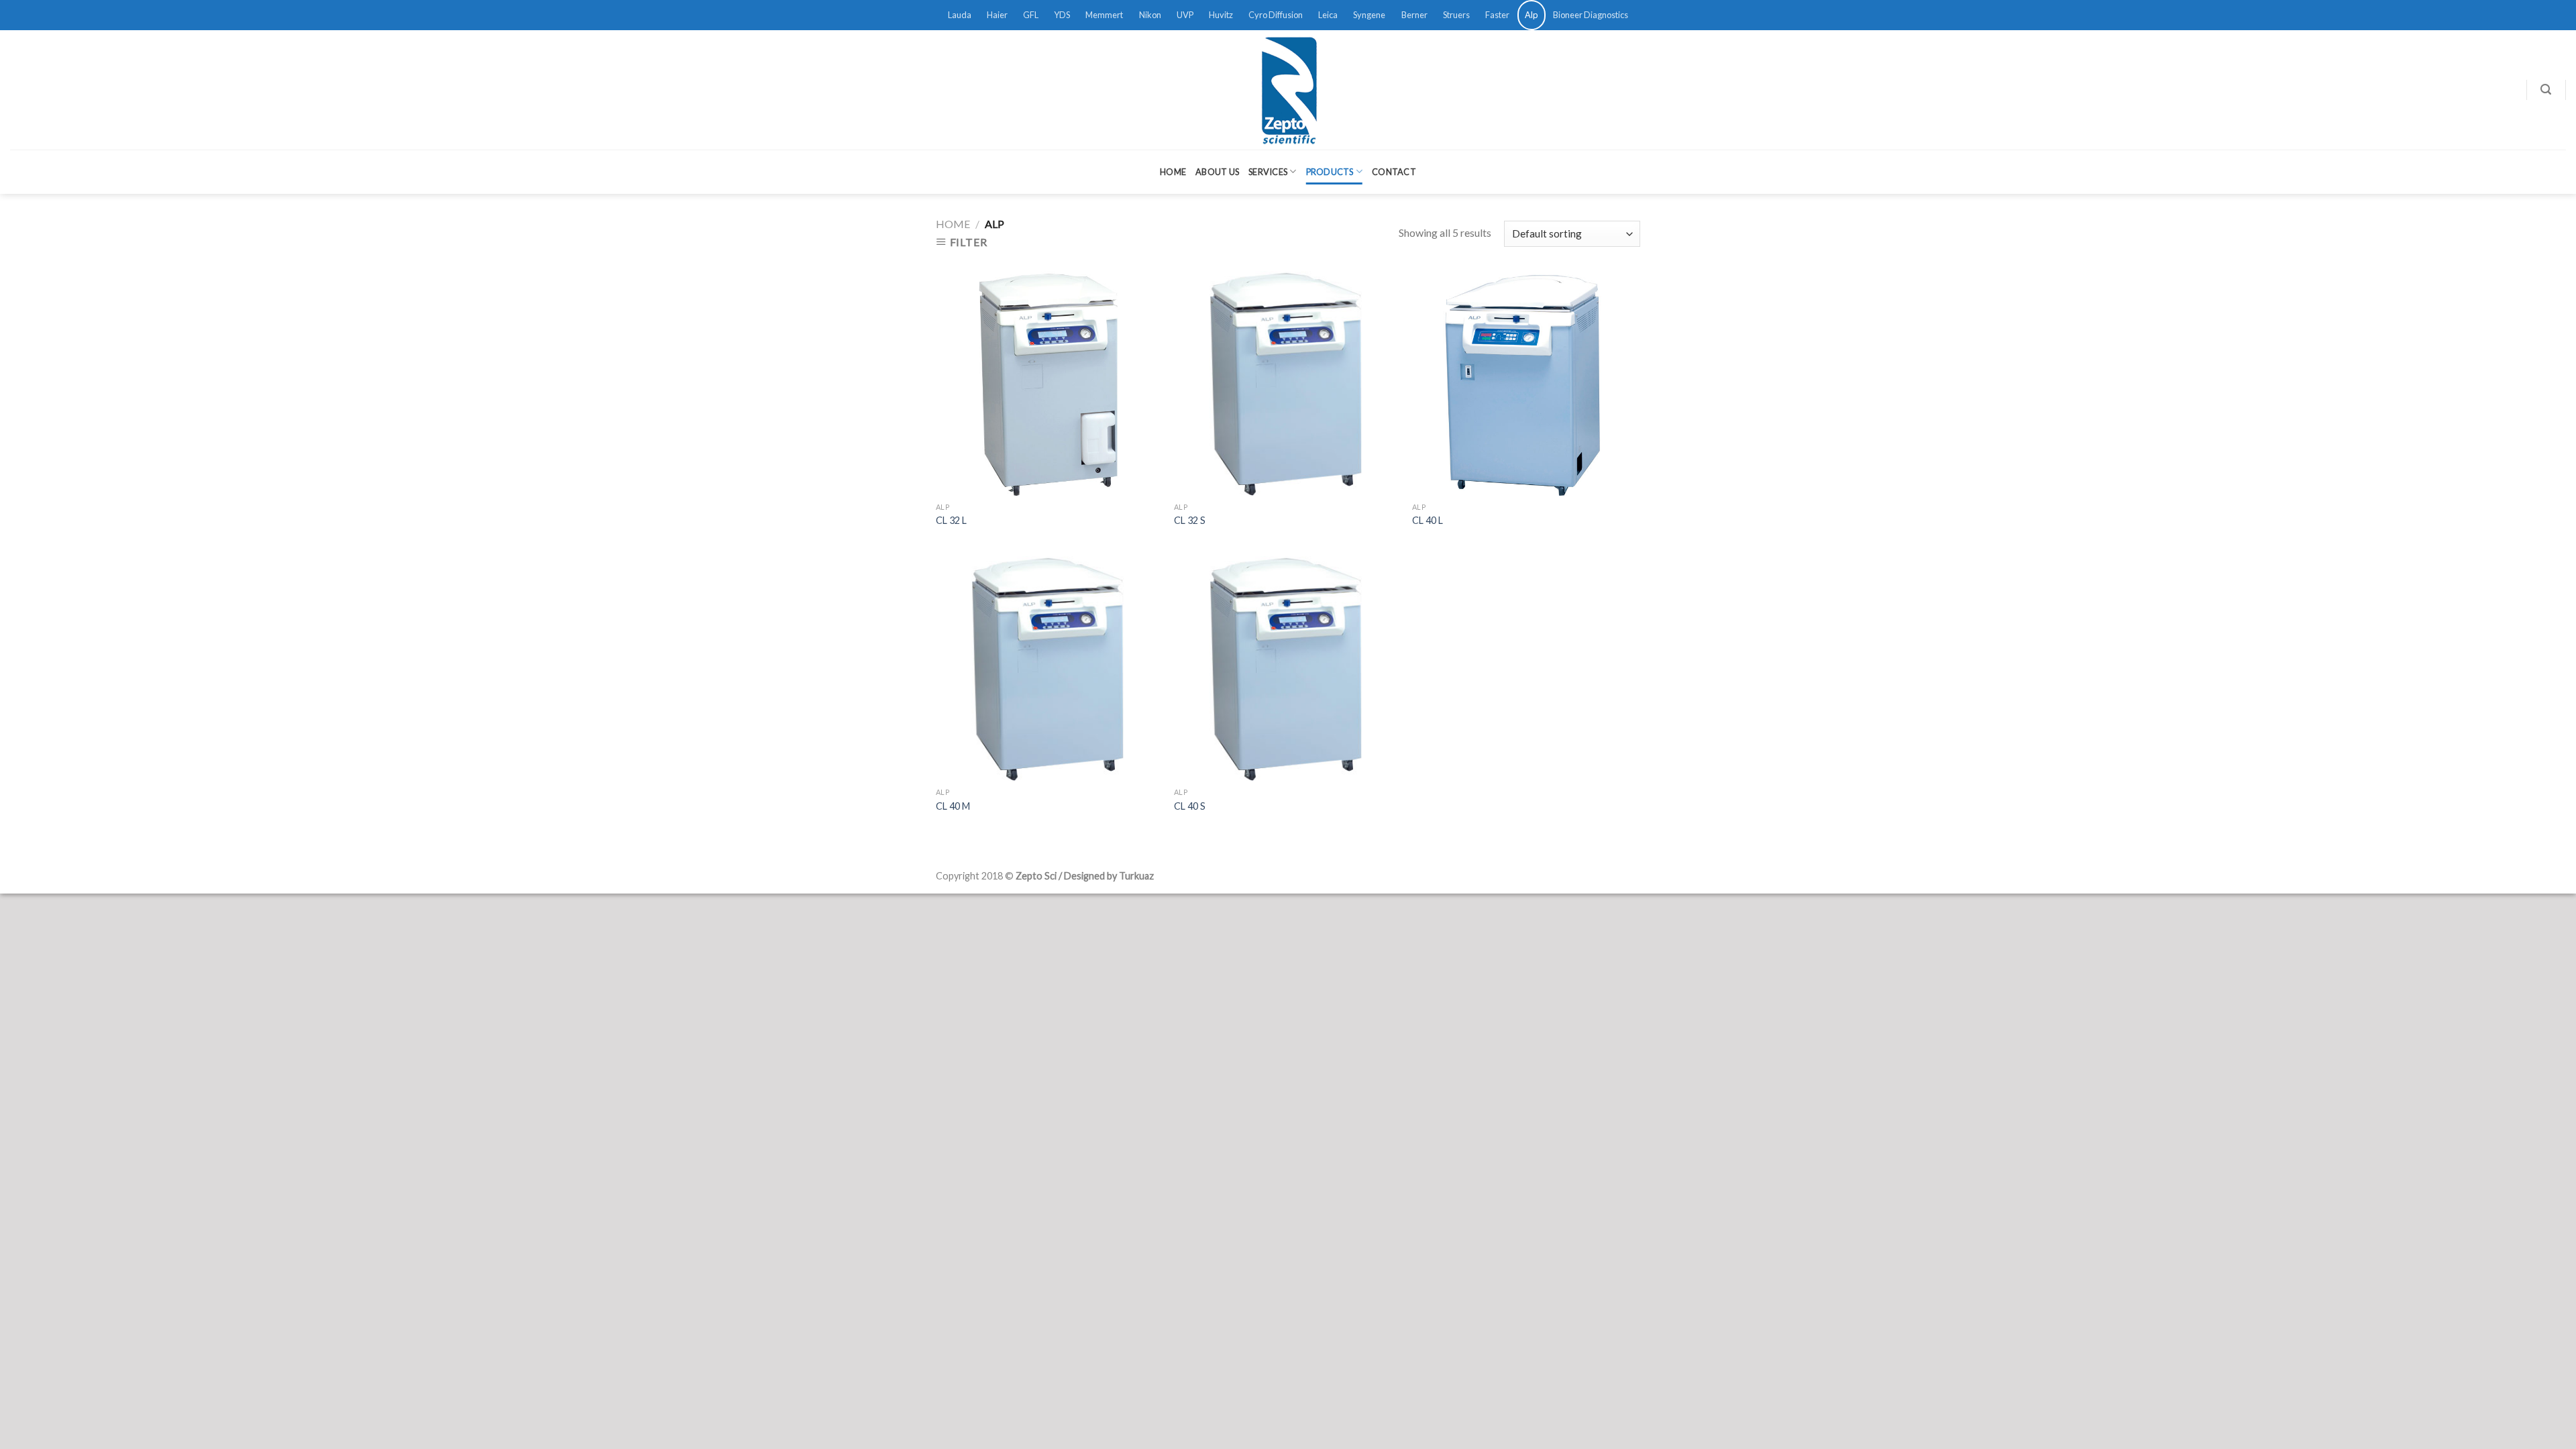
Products (1330, 172)
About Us (1217, 172)
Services (1268, 172)
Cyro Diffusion (1276, 15)
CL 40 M (953, 806)
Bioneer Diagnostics (1591, 15)
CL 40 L (1428, 520)
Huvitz (1221, 15)
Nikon (1150, 15)
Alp (1531, 15)
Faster (1497, 15)
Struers (1456, 15)
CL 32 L (951, 520)
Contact (1394, 172)
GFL (1031, 15)
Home (1173, 172)
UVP (1185, 15)
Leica (1328, 15)
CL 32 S (1190, 520)
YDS (1062, 15)
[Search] (2546, 90)
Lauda (960, 15)
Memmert (1104, 15)
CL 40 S (1190, 806)
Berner (1414, 15)
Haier (997, 15)
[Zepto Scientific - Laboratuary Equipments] (1288, 90)
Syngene (1369, 15)
